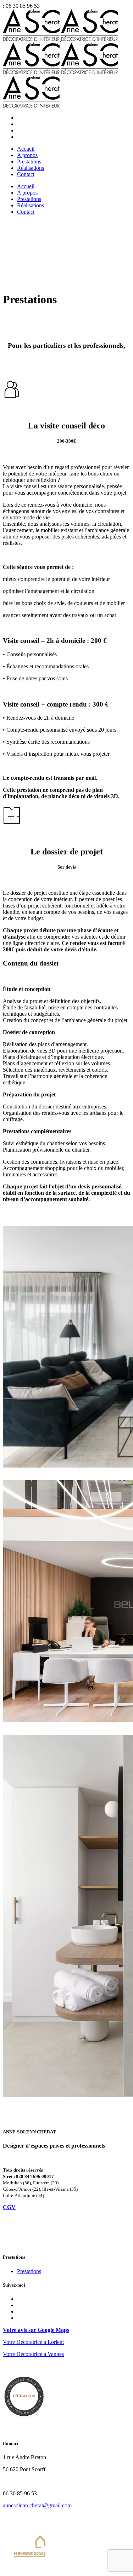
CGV (9, 2207)
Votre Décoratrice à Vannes (33, 2354)
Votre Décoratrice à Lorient (33, 2342)
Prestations (29, 2271)
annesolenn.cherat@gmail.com (37, 2505)
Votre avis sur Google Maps (36, 2330)
